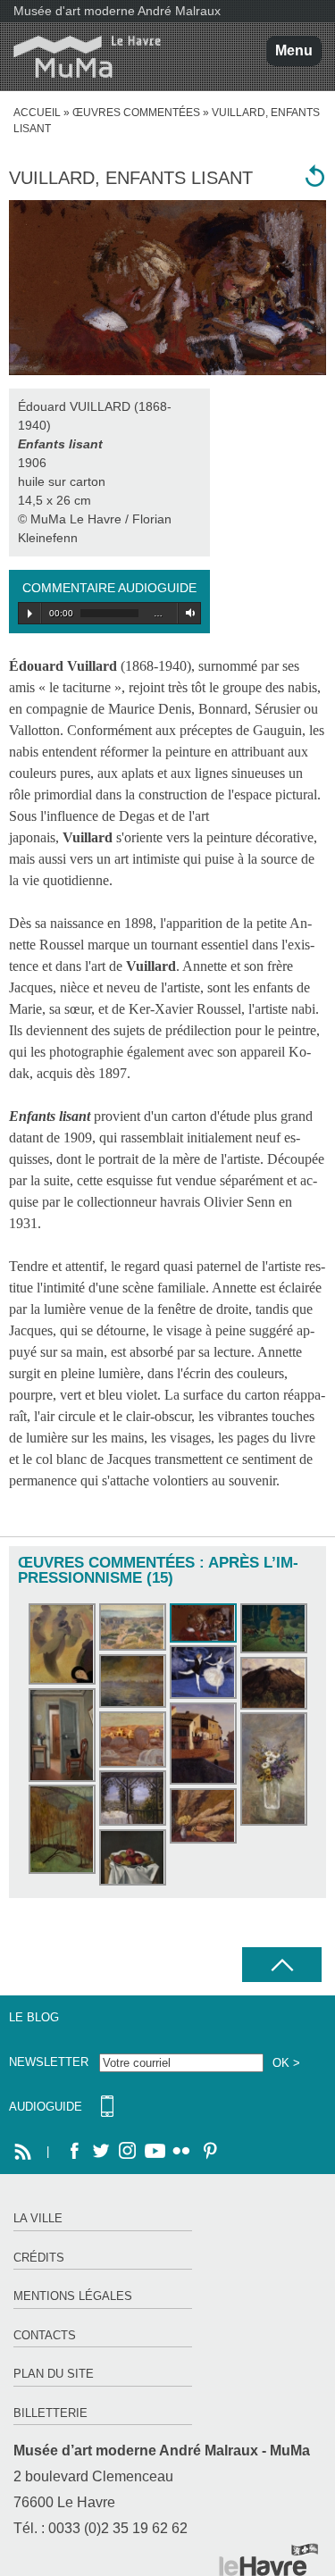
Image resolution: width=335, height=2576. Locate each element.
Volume (187, 613)
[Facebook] (74, 2152)
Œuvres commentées (136, 113)
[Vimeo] (155, 2152)
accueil (37, 113)
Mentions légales (73, 2296)
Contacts (45, 2335)
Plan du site (54, 2374)
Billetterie (50, 2413)
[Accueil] (80, 57)
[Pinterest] (208, 2152)
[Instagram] (128, 2152)
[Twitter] (101, 2152)
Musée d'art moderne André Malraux (117, 11)
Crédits (39, 2258)
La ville (38, 2218)
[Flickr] (181, 2152)
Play (30, 614)
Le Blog (34, 2017)
